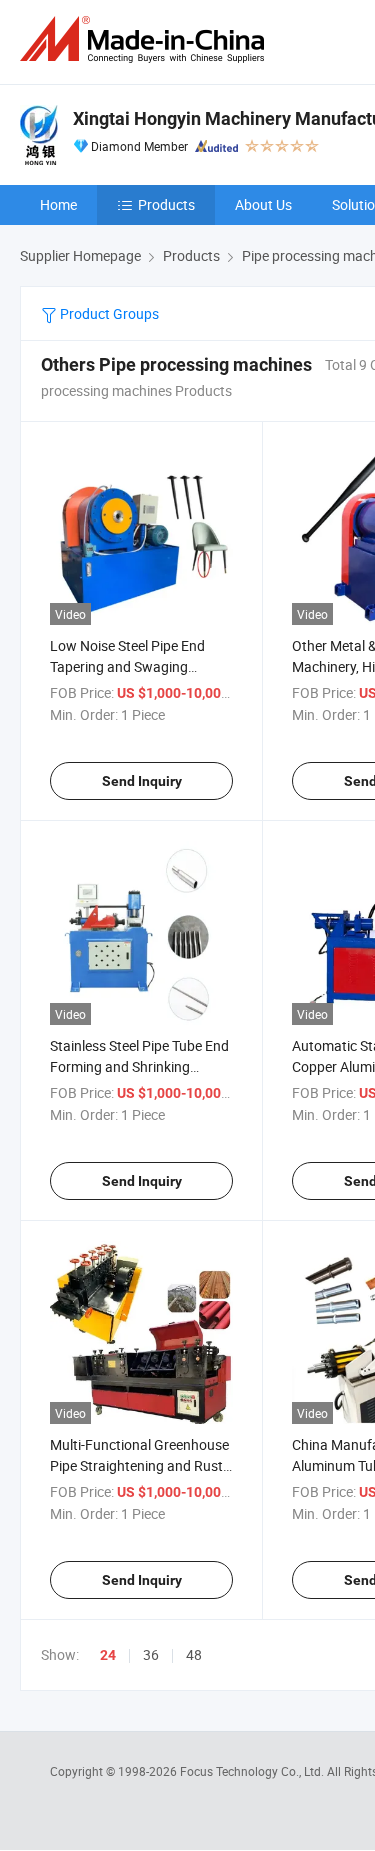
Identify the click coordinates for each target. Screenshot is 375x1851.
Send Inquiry (142, 781)
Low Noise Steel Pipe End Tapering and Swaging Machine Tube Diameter (127, 666)
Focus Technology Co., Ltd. (253, 1771)
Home (58, 204)
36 (151, 1654)
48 (194, 1654)
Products (166, 204)
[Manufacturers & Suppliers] (146, 39)
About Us (263, 204)
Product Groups (108, 313)
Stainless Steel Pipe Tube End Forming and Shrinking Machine (139, 1066)
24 (108, 1655)
